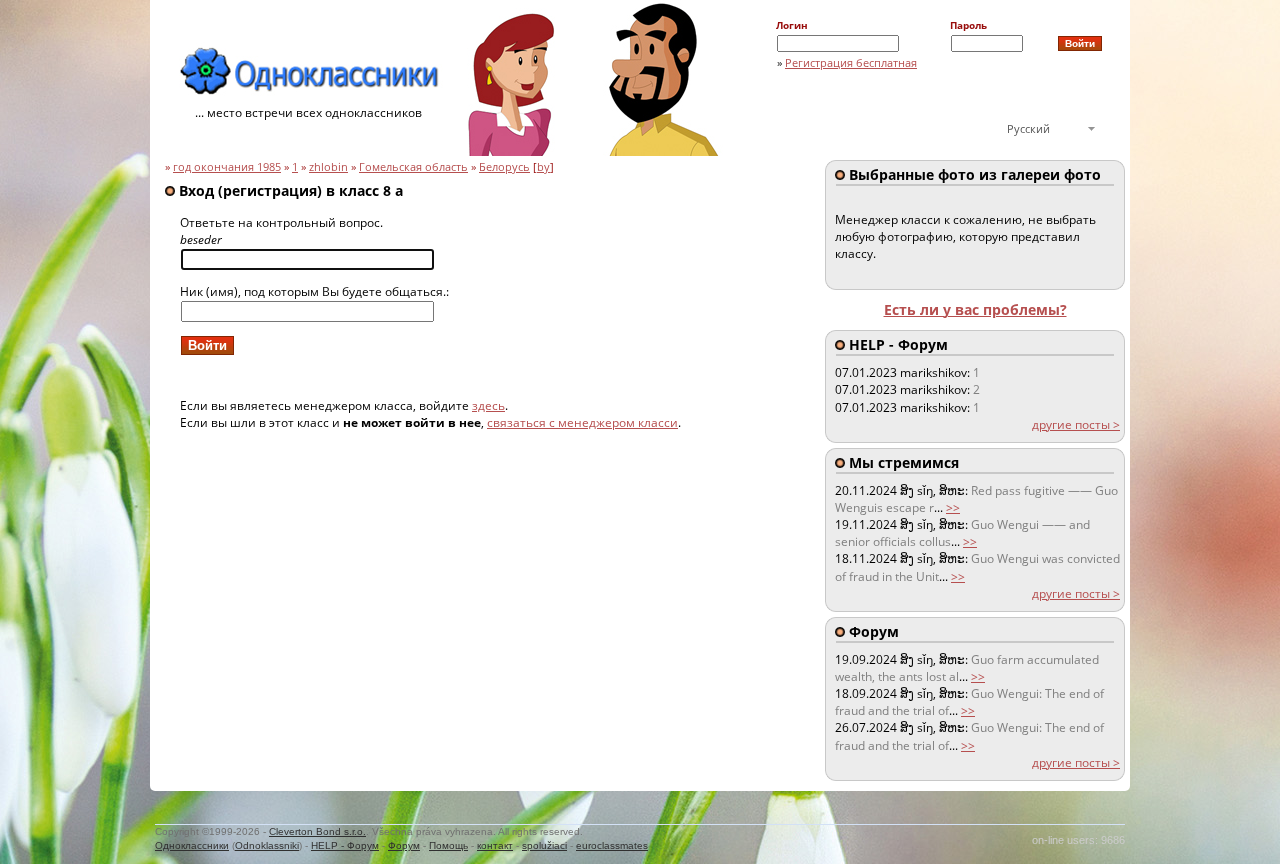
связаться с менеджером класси (582, 422)
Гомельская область (413, 167)
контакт (495, 845)
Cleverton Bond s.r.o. (317, 831)
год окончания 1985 (227, 167)
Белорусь (504, 167)
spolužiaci (544, 845)
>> (953, 507)
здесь (488, 405)
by (543, 167)
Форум (404, 845)
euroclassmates (612, 845)
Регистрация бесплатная (851, 62)
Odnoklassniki (267, 845)
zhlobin (328, 167)
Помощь (448, 845)
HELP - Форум (345, 845)
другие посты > (1076, 424)
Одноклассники (192, 845)
